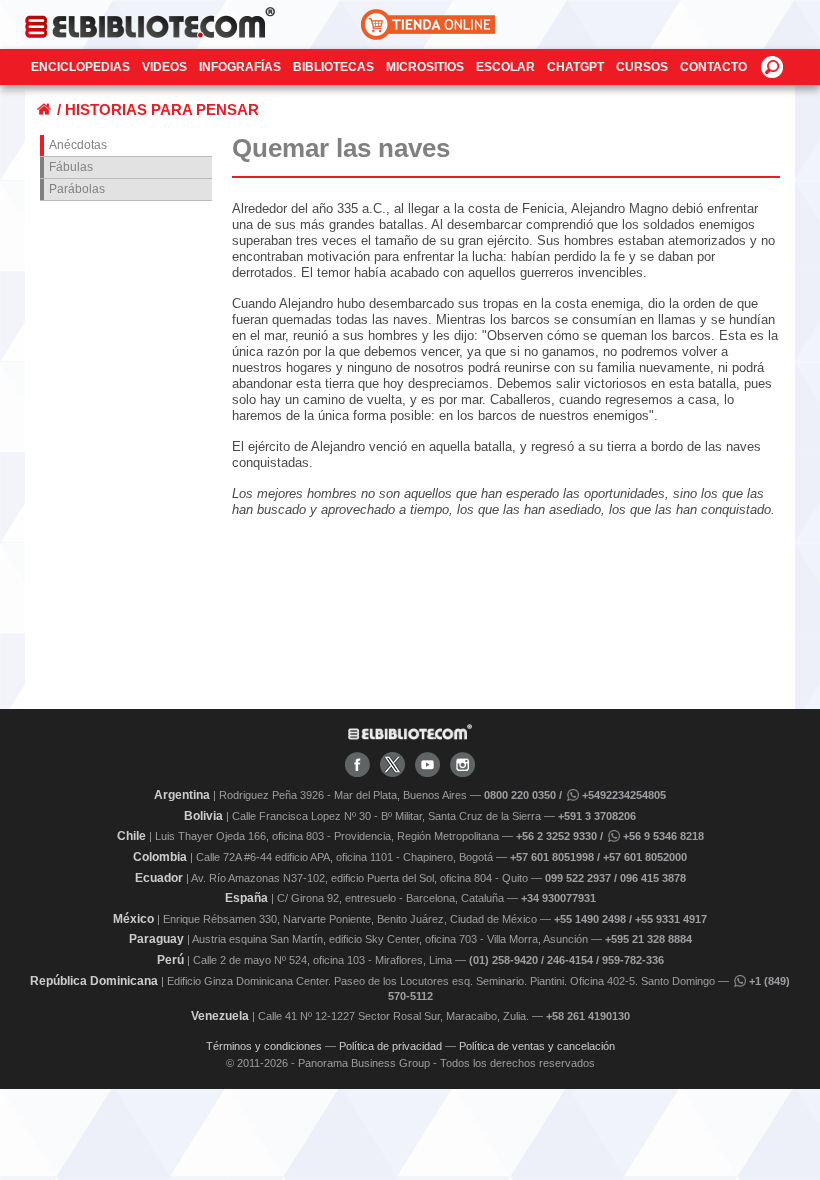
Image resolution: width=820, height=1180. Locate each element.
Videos (164, 67)
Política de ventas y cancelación (537, 1046)
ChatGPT (575, 67)
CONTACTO (713, 67)
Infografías (240, 67)
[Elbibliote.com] (410, 736)
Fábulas (71, 167)
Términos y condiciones (264, 1046)
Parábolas (77, 189)
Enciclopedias (80, 67)
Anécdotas (78, 145)
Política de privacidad (390, 1046)
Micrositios (425, 67)
